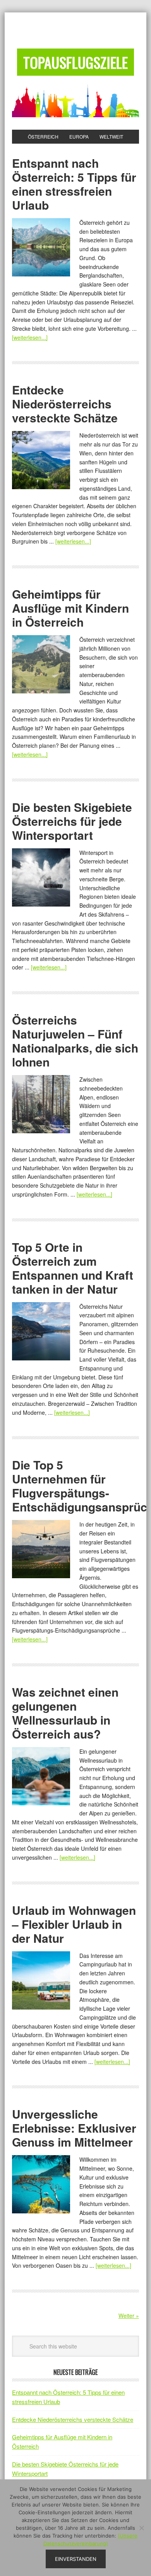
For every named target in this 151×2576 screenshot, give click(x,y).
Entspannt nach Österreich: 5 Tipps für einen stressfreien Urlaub (74, 184)
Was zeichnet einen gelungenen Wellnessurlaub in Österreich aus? (65, 1713)
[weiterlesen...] (30, 337)
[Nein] (141, 2528)
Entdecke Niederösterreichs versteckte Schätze (65, 404)
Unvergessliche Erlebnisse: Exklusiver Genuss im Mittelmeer (74, 2128)
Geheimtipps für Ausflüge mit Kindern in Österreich (70, 608)
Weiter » (129, 2315)
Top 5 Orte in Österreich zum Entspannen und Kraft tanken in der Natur (73, 1268)
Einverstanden (76, 2559)
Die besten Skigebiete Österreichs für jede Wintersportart (72, 821)
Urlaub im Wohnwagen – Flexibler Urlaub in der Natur (74, 1924)
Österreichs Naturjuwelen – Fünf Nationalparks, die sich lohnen (75, 1041)
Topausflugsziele (75, 62)
